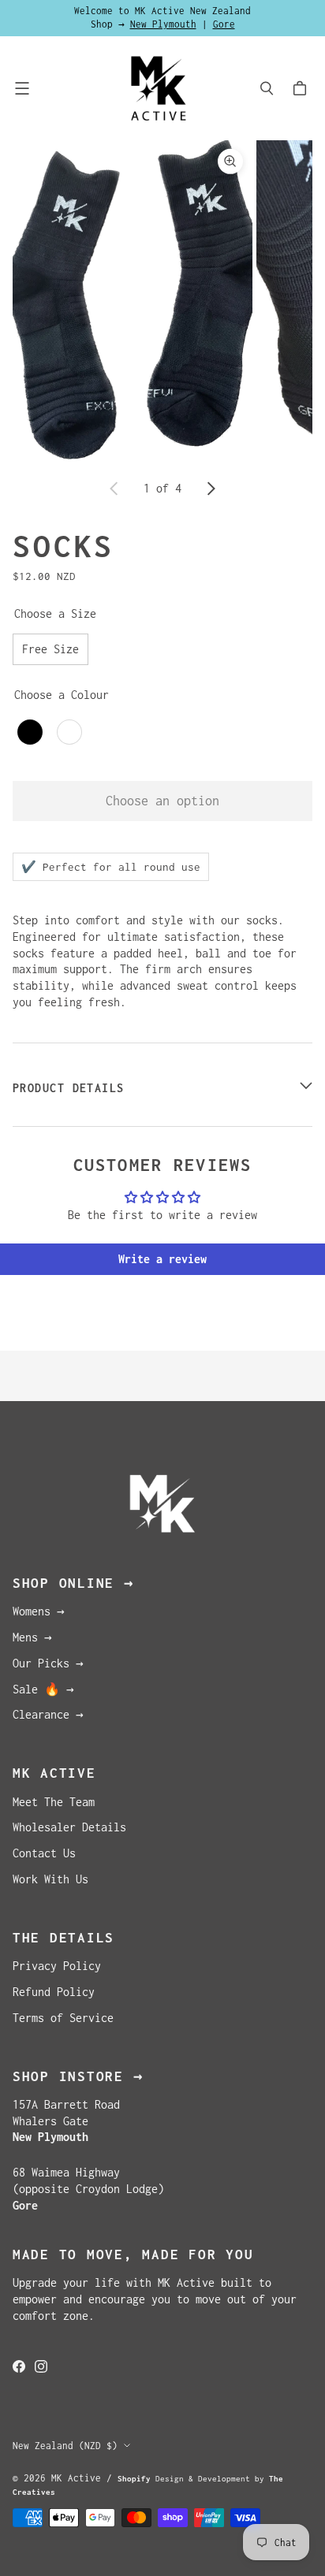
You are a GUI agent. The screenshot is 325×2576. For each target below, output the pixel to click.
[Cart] (302, 88)
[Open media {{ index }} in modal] (133, 299)
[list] (162, 300)
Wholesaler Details (69, 1827)
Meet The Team (54, 1802)
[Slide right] (211, 489)
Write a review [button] (162, 1259)
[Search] (267, 88)
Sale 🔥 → (43, 1689)
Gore (224, 24)
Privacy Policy (57, 1966)
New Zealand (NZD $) (65, 2446)
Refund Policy (54, 1992)
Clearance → (48, 1714)
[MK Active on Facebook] (19, 2366)
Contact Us (44, 1853)
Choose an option (162, 801)
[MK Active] (159, 88)
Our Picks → (48, 1663)
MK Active (76, 2478)
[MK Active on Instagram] (41, 2366)
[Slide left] (114, 489)
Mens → (32, 1637)
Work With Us (50, 1879)
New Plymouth (163, 24)
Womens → (39, 1611)
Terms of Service (63, 2018)
